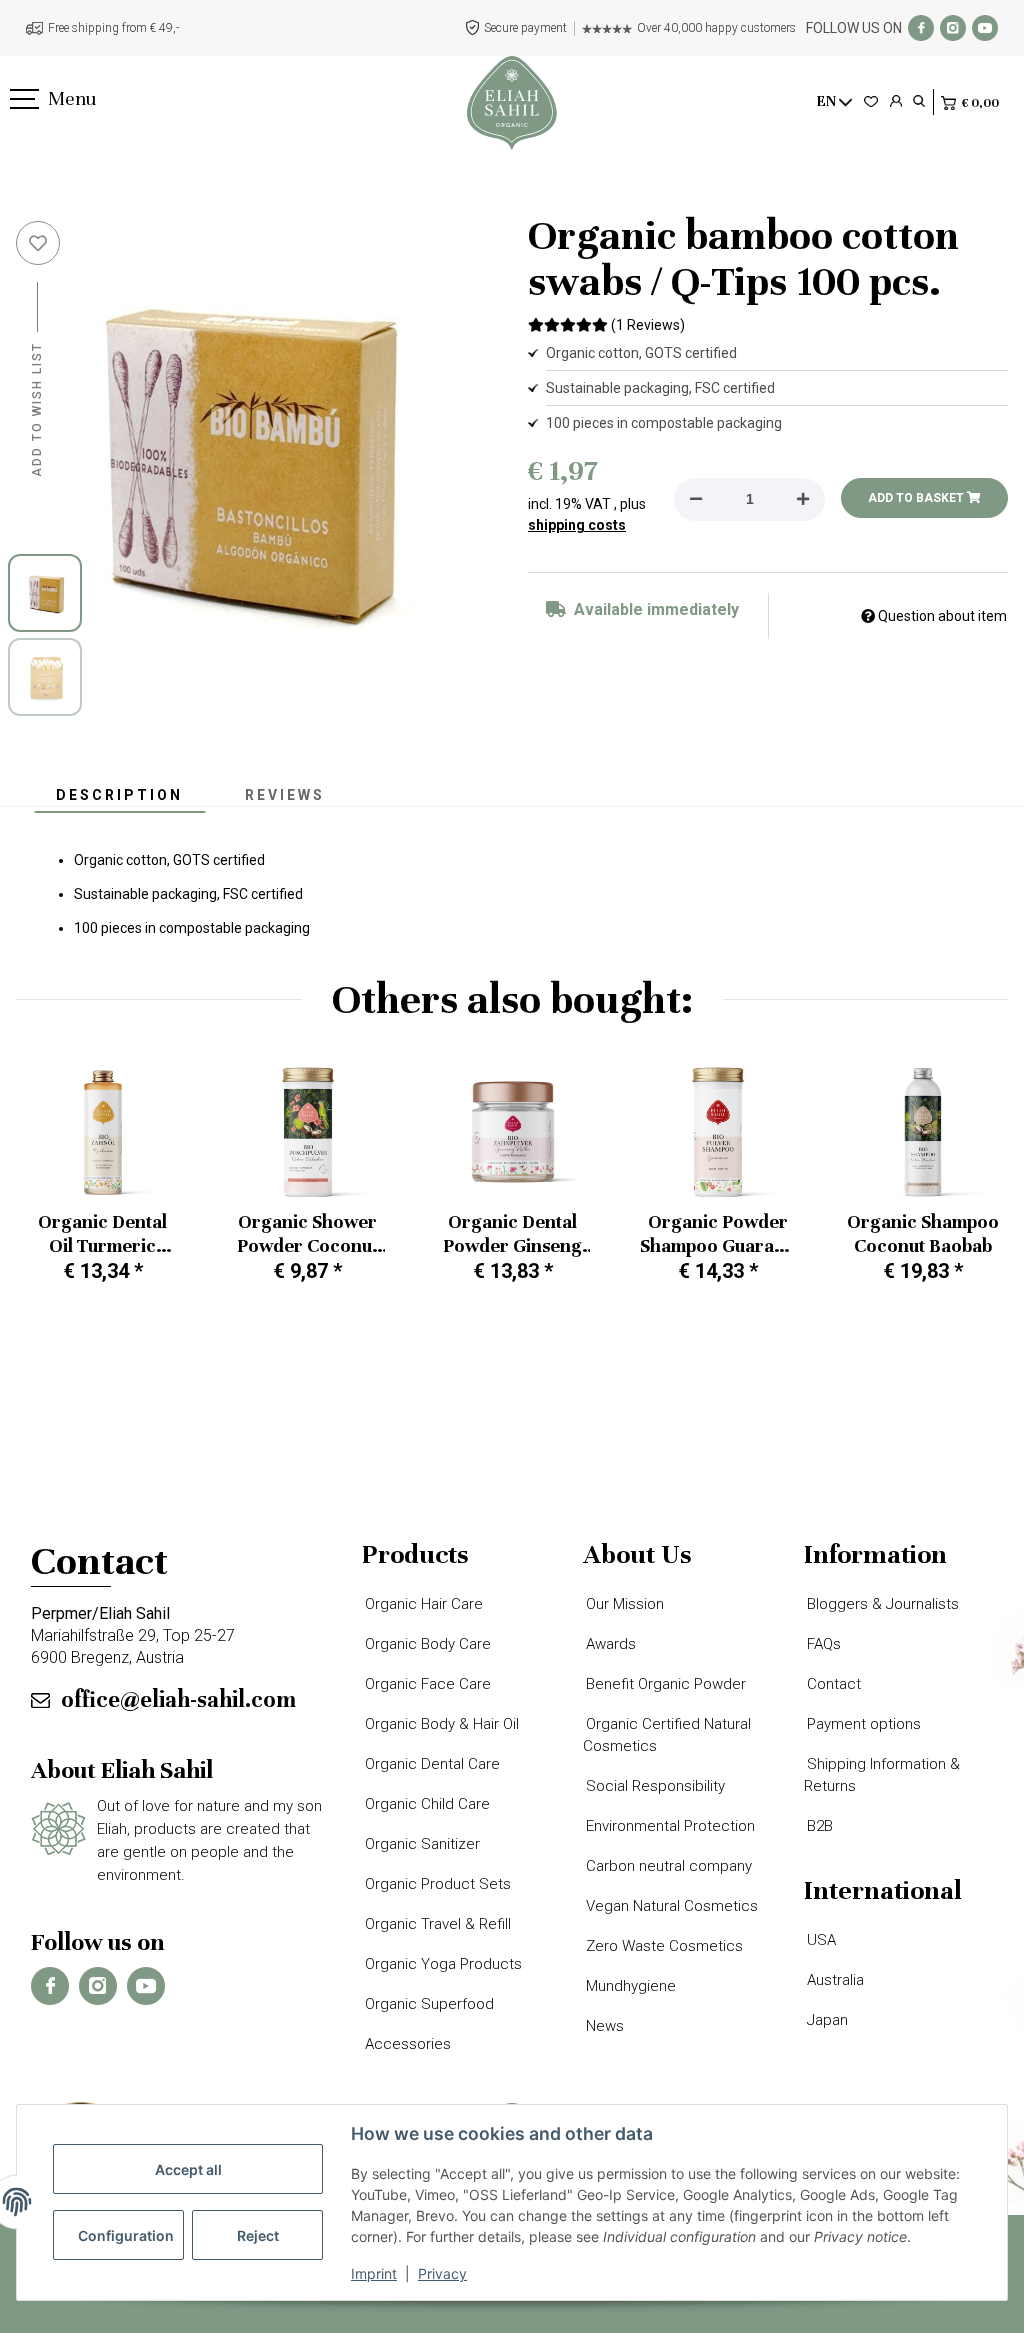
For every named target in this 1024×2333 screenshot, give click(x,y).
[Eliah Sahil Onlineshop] (512, 103)
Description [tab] (119, 795)
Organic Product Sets (436, 1884)
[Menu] (22, 100)
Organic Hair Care (422, 1604)
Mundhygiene (629, 1986)
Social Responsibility (654, 1786)
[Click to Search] (919, 102)
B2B (818, 1826)
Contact (832, 1684)
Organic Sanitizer (421, 1844)
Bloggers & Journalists (881, 1604)
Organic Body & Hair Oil (440, 1724)
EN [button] (826, 101)
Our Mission (623, 1604)
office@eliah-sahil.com (178, 1699)
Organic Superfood (428, 2004)
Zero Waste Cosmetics (663, 1946)
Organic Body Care (426, 1644)
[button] (896, 102)
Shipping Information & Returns (882, 1775)
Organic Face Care (426, 1684)
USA (820, 1940)
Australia (834, 1980)
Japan (826, 2020)
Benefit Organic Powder (664, 1684)
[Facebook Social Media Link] (921, 28)
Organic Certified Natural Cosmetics (667, 1735)
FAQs (822, 1644)
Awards (609, 1644)
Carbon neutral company (667, 1866)
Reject (258, 2235)
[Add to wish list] (38, 243)
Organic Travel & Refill (436, 1924)
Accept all (188, 2169)
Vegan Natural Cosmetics (670, 1906)
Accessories (406, 2044)
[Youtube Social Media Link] (985, 28)
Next (975, 1181)
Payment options (862, 1724)
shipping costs (577, 525)
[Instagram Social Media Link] (953, 28)
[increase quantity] (803, 499)
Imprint (374, 2273)
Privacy (442, 2273)
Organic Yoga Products (442, 1964)
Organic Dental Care (431, 1764)
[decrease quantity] (696, 499)
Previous (49, 1181)
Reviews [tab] (285, 795)
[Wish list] (871, 102)
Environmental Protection (669, 1826)
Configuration (126, 2235)
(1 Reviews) (648, 325)
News (603, 2026)
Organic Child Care (426, 1804)
